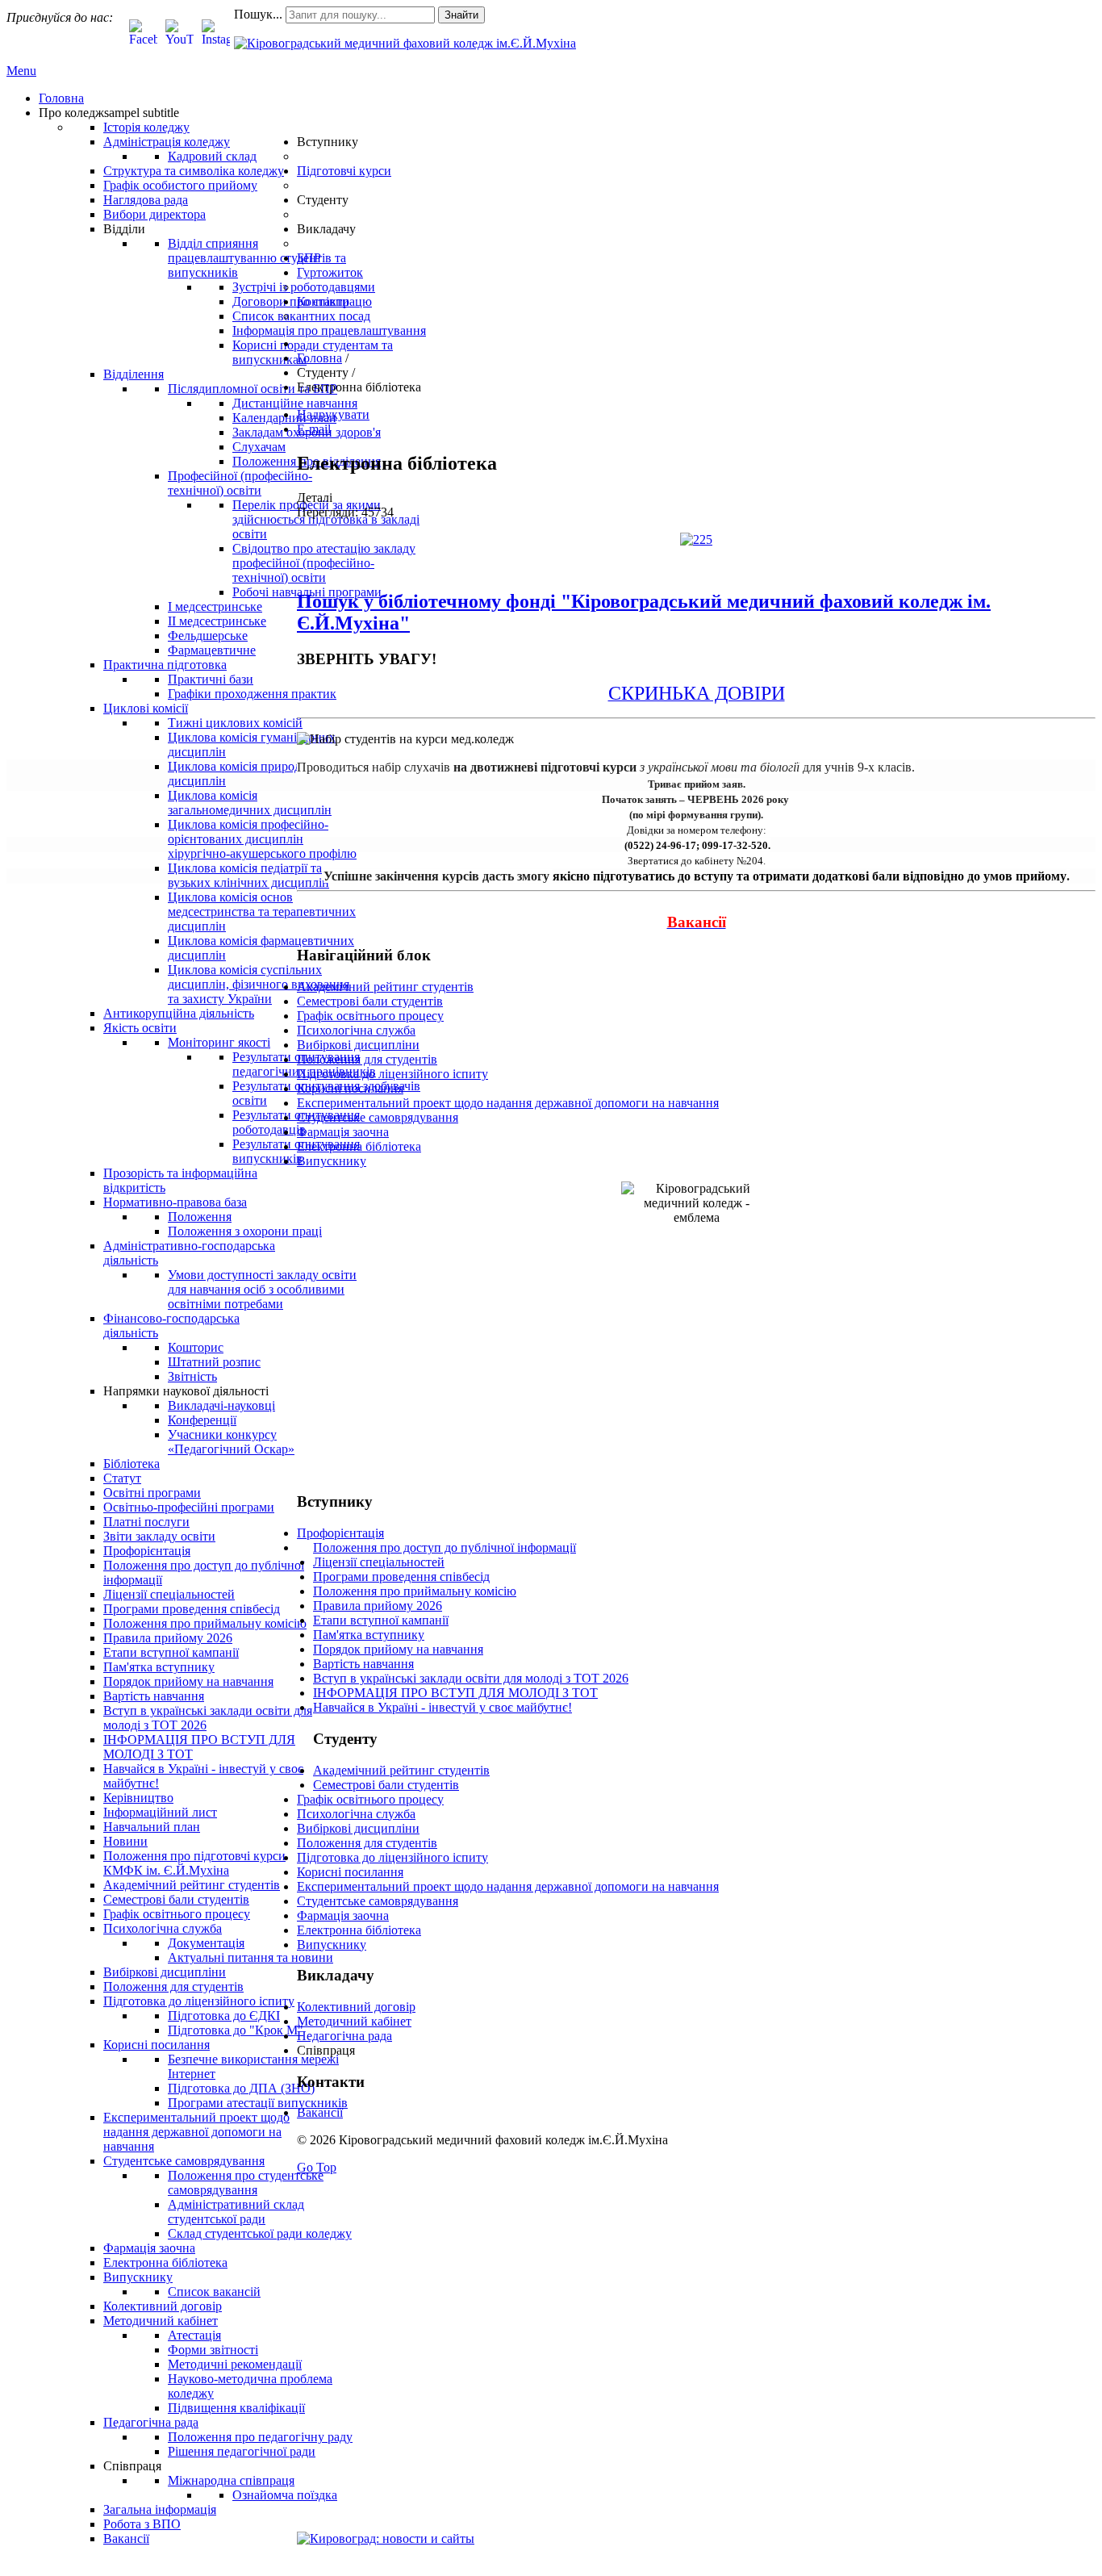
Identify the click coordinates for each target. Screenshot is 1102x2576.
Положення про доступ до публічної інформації (445, 1547)
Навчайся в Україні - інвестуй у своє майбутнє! (442, 1707)
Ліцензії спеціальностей (379, 1562)
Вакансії (320, 2112)
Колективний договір (356, 2007)
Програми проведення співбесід (401, 1577)
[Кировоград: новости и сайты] (386, 2538)
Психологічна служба (356, 1030)
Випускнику (332, 1161)
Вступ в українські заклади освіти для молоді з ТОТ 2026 (471, 1678)
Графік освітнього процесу (370, 1016)
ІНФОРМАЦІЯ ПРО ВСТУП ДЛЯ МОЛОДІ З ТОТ (455, 1693)
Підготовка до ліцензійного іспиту (392, 1074)
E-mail (314, 429)
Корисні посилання (350, 1088)
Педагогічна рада (344, 2036)
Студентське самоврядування (378, 1117)
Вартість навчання (363, 1664)
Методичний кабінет (354, 2021)
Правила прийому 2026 (378, 1606)
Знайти (461, 15)
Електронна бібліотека (359, 1146)
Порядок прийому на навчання (398, 1649)
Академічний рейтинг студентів (385, 987)
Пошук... (258, 14)
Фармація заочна (343, 1132)
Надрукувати (333, 414)
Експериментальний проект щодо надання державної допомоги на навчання (508, 1103)
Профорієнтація (340, 1533)
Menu (21, 71)
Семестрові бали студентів (370, 1001)
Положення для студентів (367, 1059)
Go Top (317, 2167)
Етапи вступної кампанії (381, 1620)
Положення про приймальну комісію (415, 1591)
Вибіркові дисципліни (358, 1045)
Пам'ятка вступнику (369, 1635)
